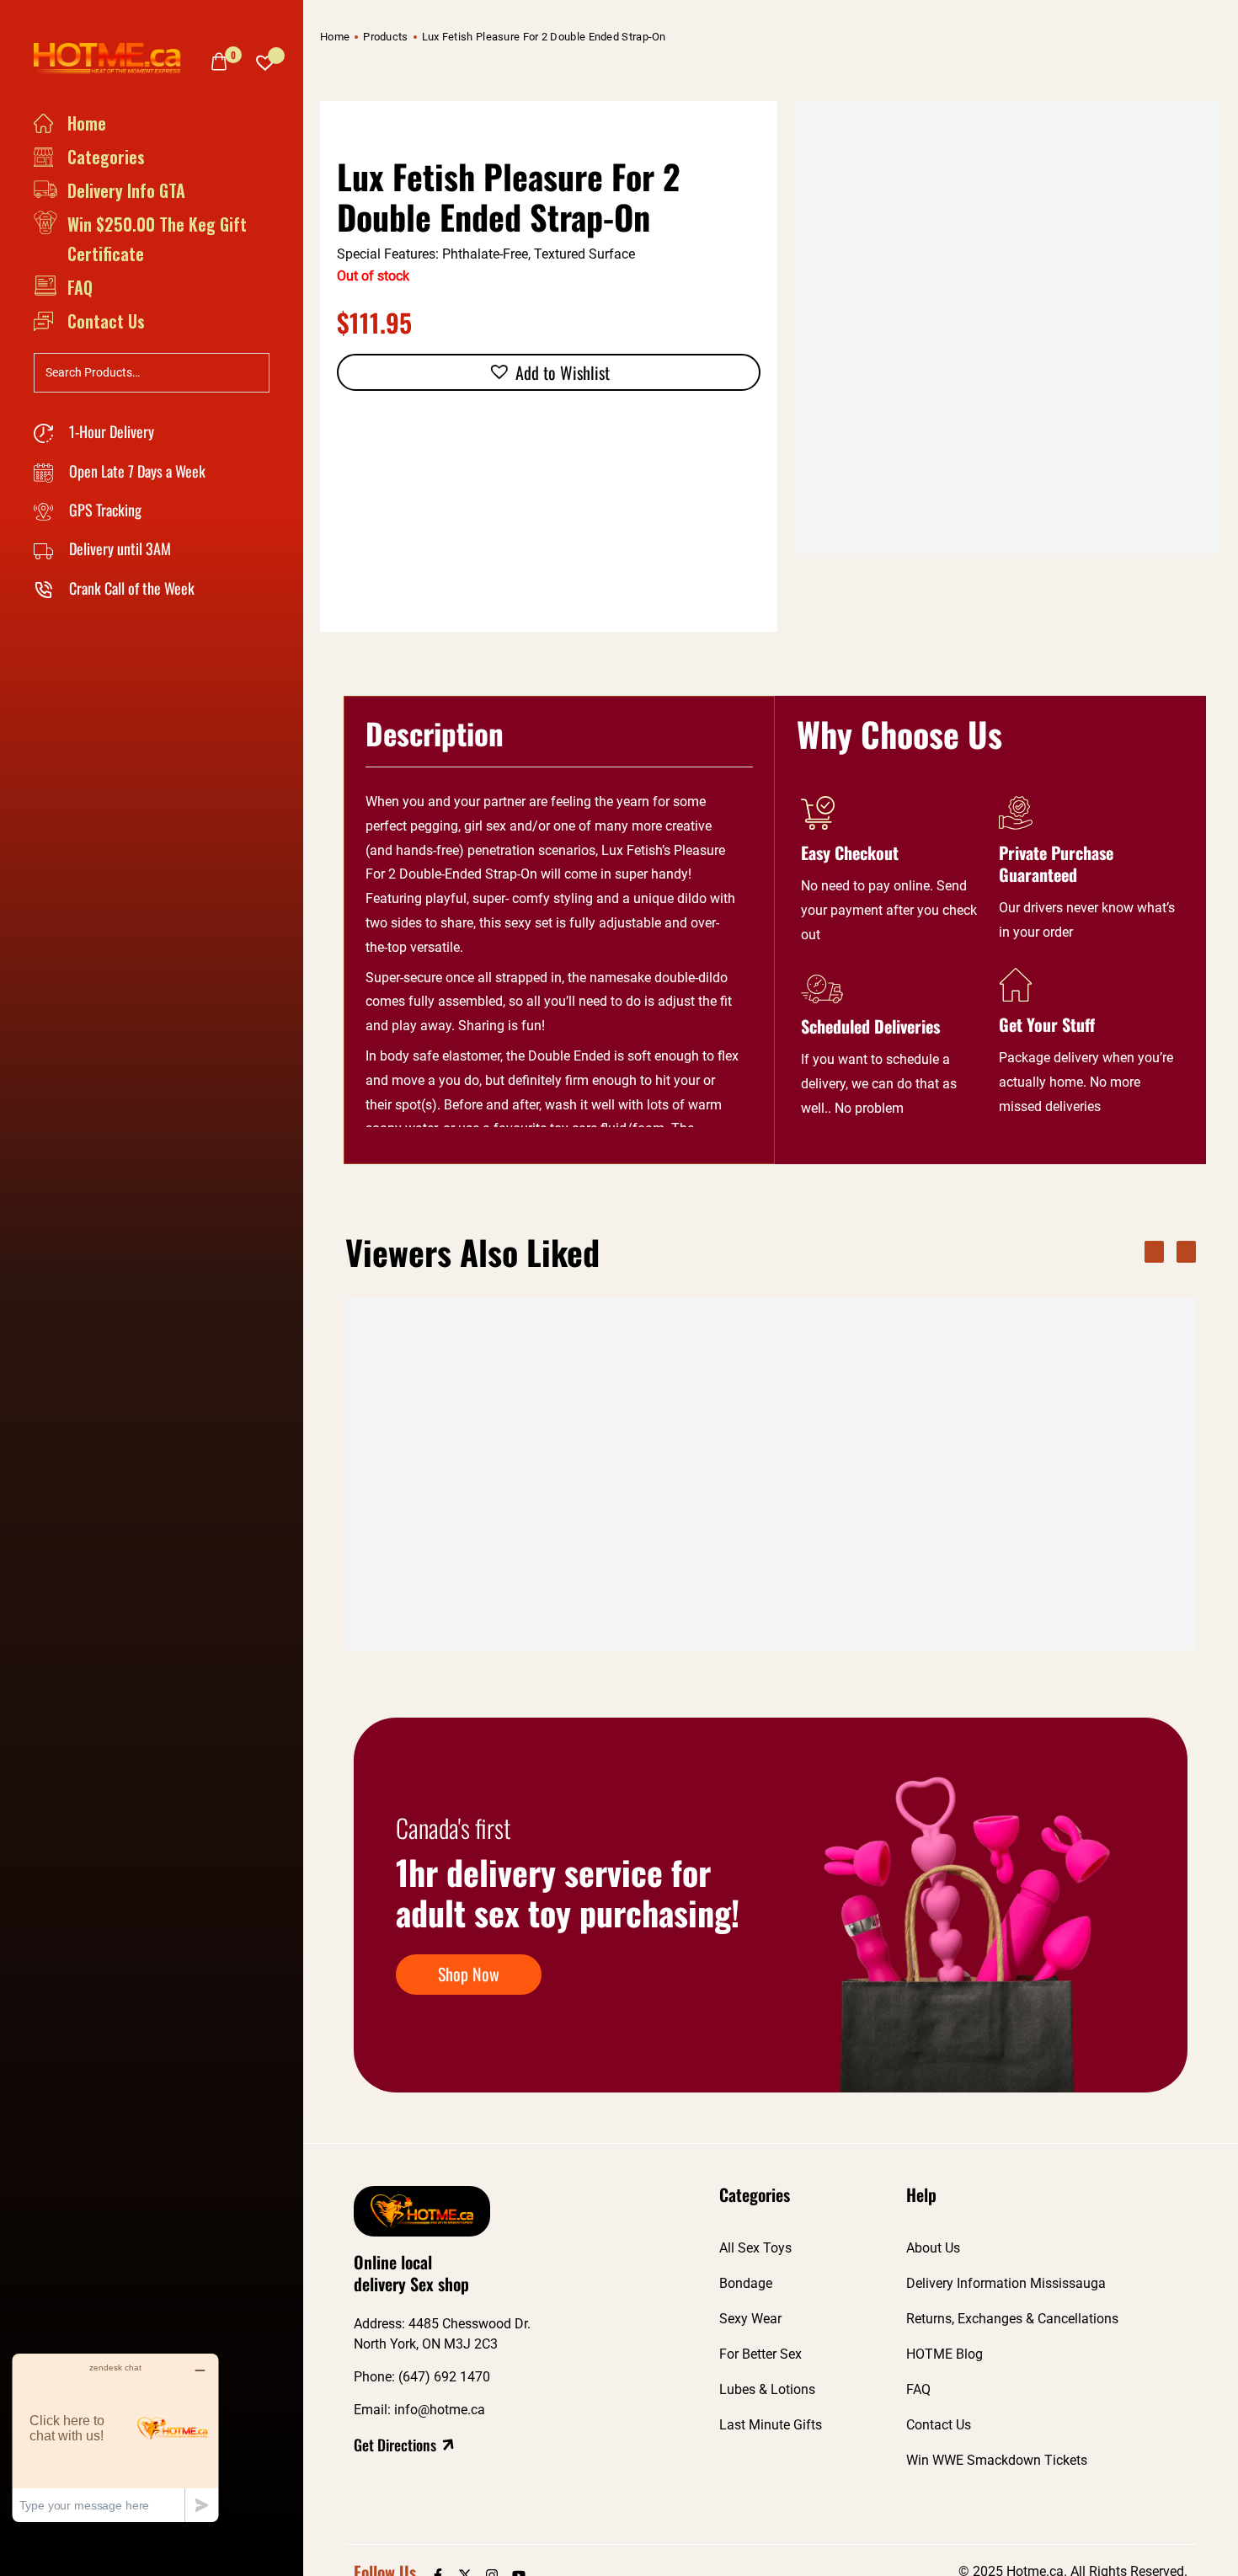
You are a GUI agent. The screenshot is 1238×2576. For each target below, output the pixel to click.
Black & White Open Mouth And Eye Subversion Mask (438, 1591)
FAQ (80, 287)
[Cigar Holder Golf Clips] (636, 1432)
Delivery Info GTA (126, 190)
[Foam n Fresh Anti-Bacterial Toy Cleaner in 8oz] (1023, 1432)
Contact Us (106, 321)
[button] (549, 372)
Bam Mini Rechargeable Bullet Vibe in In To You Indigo (825, 1591)
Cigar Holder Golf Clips (599, 1582)
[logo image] (114, 57)
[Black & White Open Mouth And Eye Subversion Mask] (442, 1432)
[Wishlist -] (265, 59)
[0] (219, 61)
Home (87, 123)
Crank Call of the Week (130, 588)
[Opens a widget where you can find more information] (115, 2437)
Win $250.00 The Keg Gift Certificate (157, 239)
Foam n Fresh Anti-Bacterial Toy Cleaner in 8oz (1009, 1591)
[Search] (252, 371)
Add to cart (501, 1632)
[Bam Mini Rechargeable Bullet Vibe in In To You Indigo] (830, 1432)
